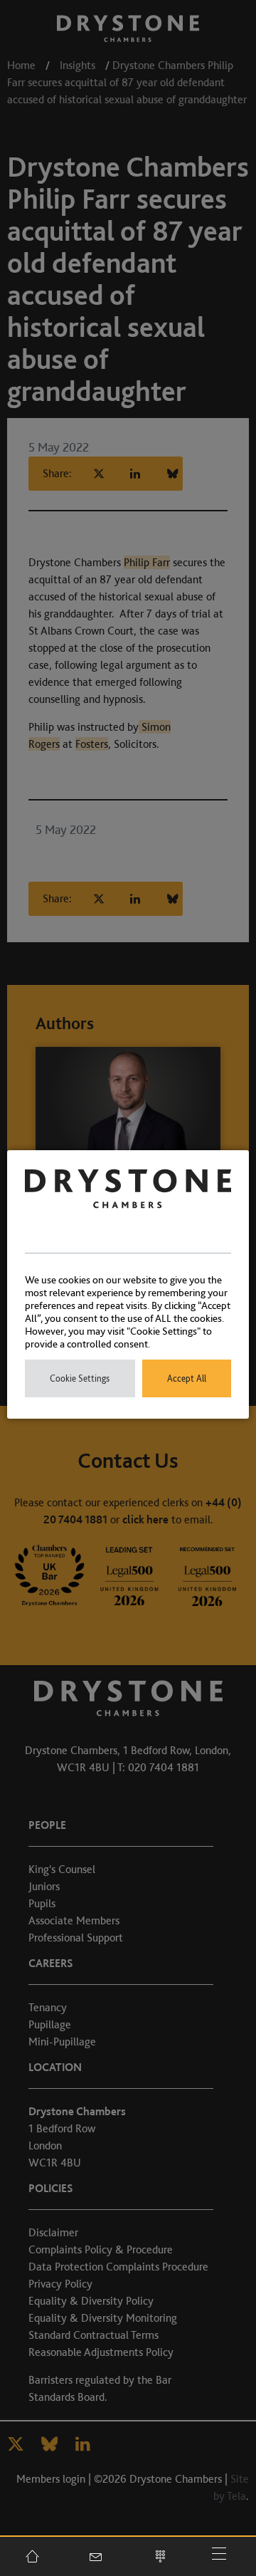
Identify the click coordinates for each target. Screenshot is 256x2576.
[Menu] (224, 2556)
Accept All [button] (187, 1378)
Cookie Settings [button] (80, 1378)
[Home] (32, 2556)
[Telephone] (160, 2556)
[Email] (96, 2556)
